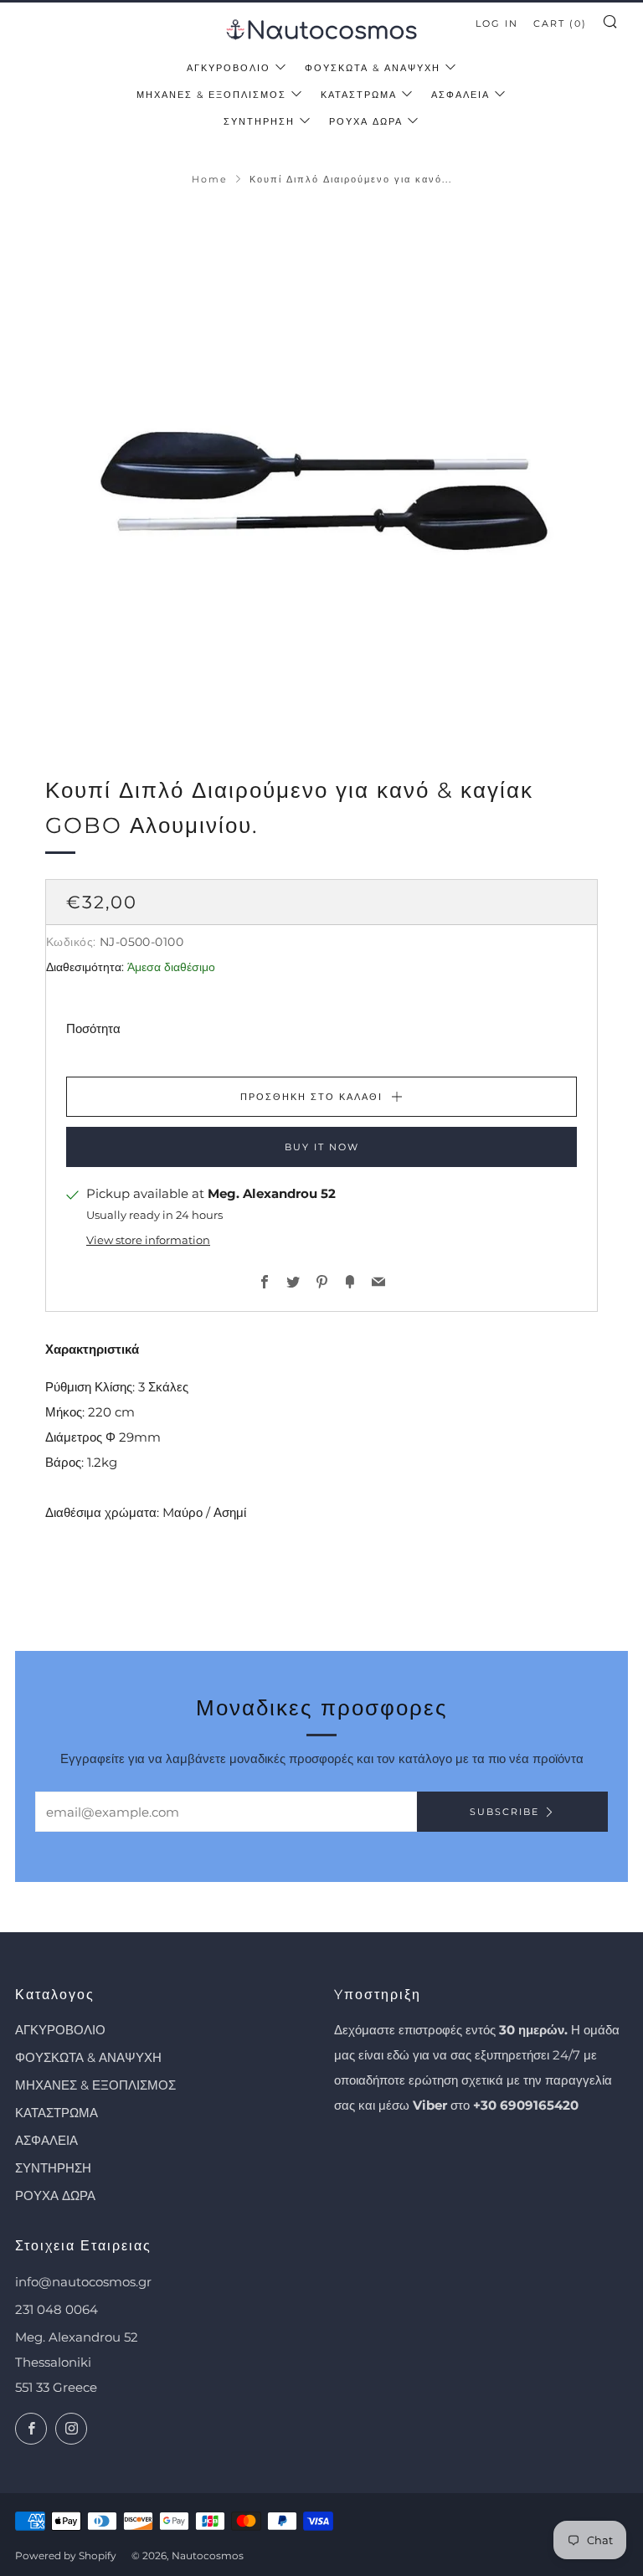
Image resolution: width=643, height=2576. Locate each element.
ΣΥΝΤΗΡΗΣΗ (259, 121)
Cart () (560, 23)
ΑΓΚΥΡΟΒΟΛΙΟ (229, 68)
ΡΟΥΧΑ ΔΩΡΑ (366, 121)
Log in (497, 23)
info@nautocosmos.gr (83, 2282)
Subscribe (504, 1812)
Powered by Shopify (66, 2555)
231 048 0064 (57, 2309)
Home (210, 179)
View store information (148, 1240)
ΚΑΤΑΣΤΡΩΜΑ (359, 95)
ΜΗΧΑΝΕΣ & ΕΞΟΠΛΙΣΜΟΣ (211, 95)
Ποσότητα (93, 1028)
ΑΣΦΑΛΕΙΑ (460, 95)
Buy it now (322, 1147)
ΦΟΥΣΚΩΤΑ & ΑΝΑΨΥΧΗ (373, 68)
